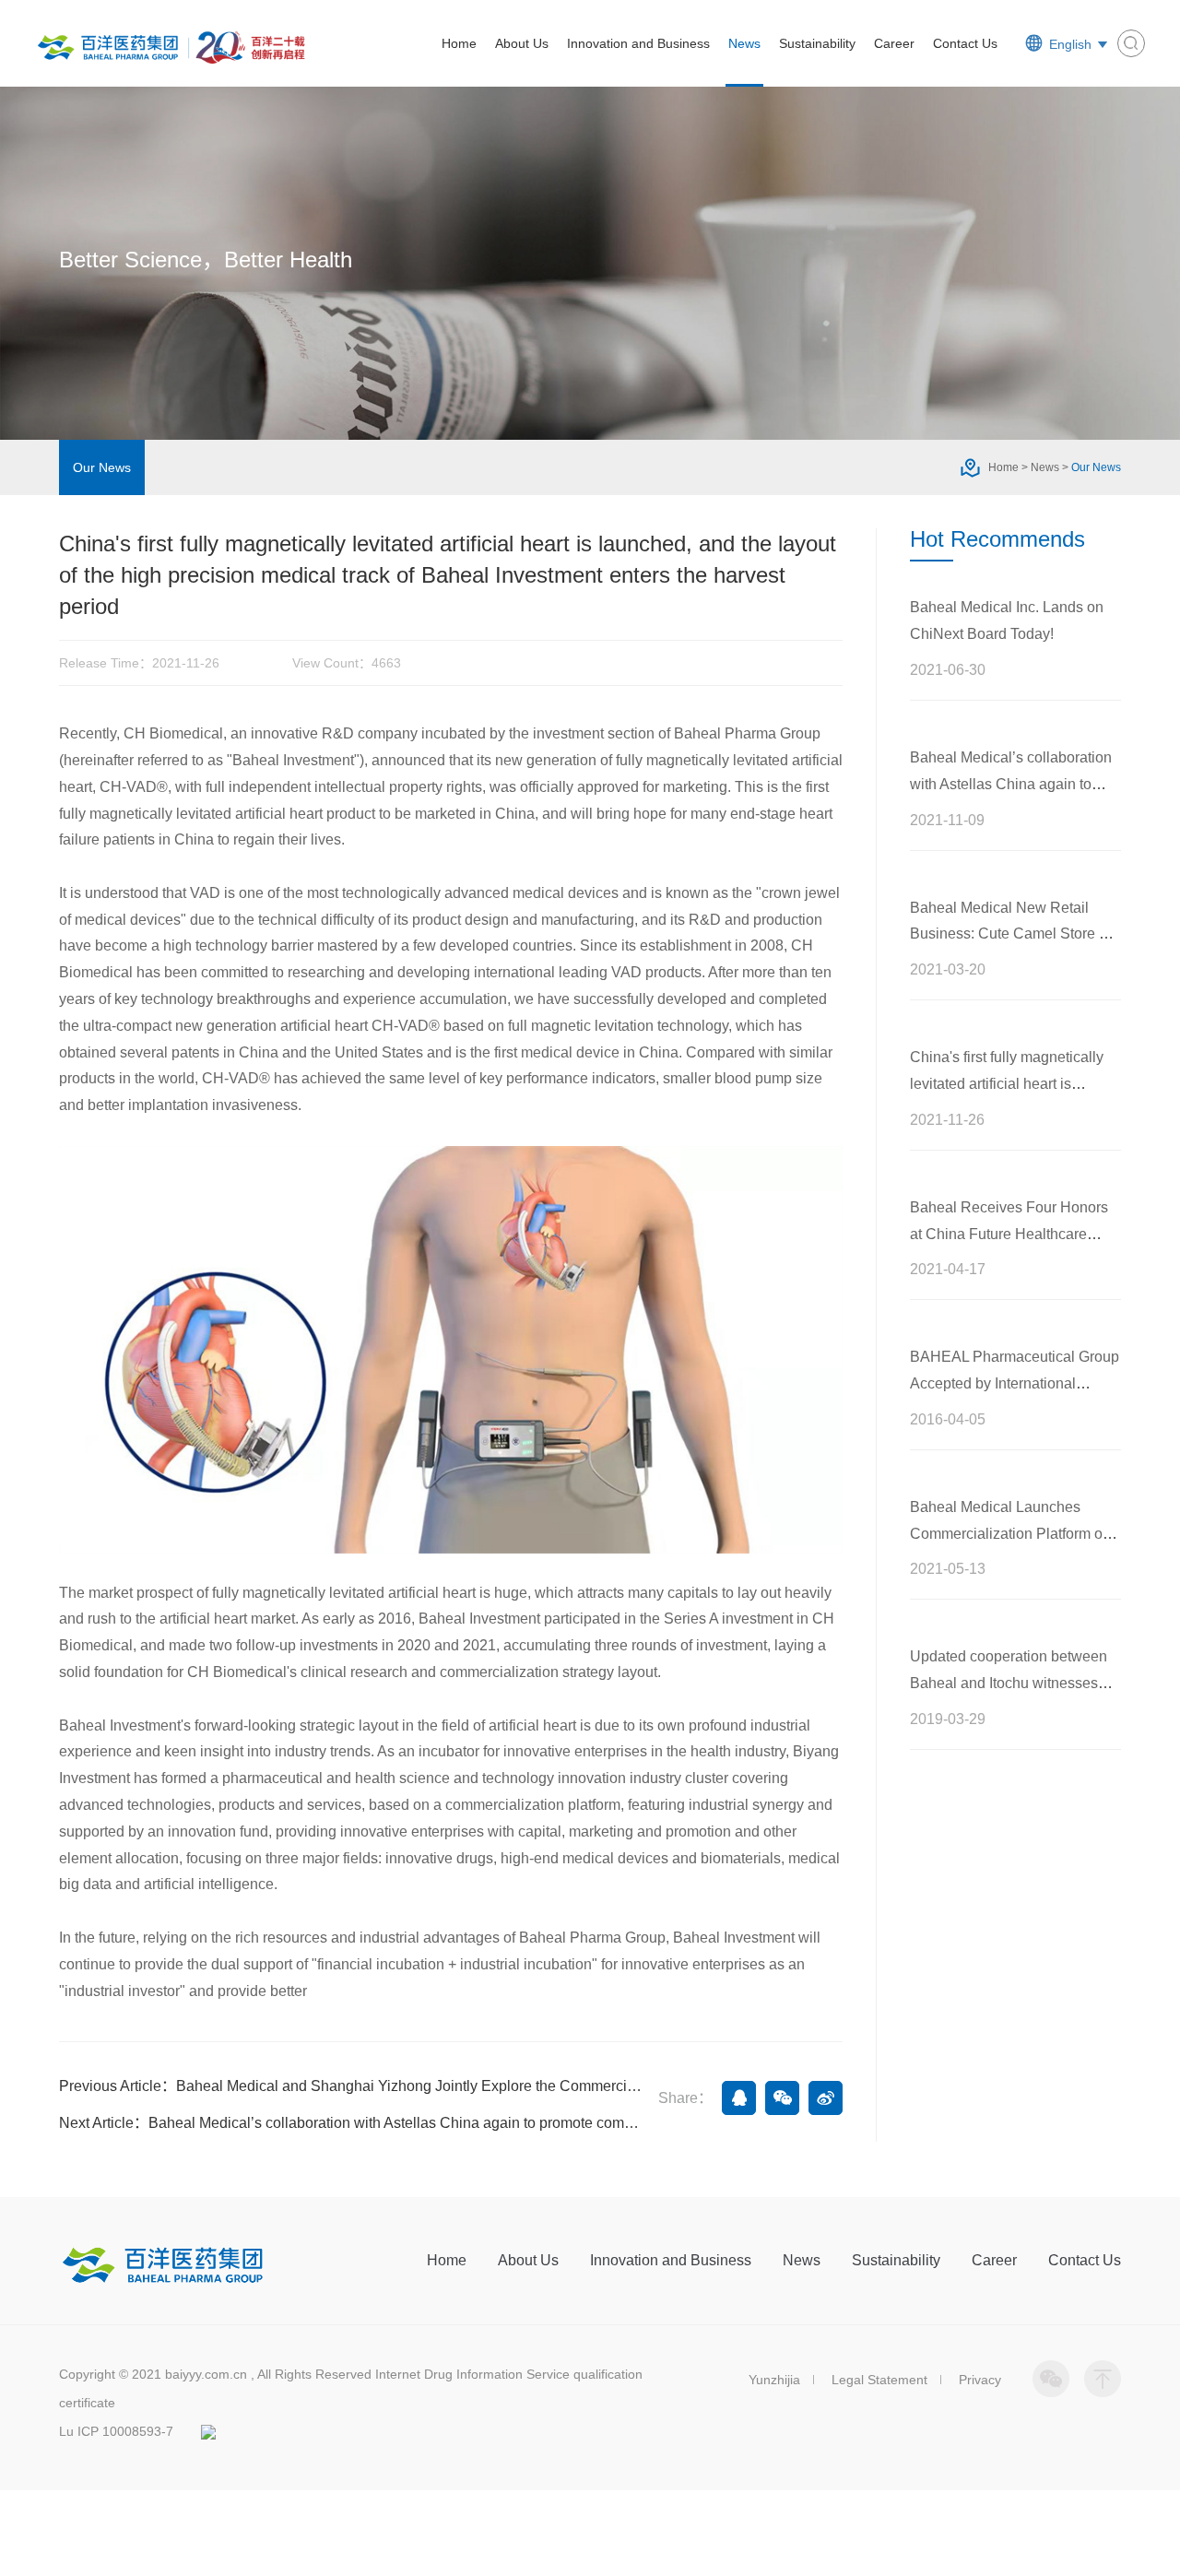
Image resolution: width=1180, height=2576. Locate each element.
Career (894, 43)
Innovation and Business (638, 43)
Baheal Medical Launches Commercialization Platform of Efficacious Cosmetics (1008, 1534)
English (1070, 44)
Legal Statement (879, 2380)
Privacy (980, 2380)
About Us (522, 43)
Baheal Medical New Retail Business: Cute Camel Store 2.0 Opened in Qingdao (1015, 934)
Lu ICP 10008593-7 (116, 2431)
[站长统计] (208, 2431)
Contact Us (965, 43)
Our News (102, 467)
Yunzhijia (774, 2380)
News (744, 43)
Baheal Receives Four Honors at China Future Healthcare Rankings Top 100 (1009, 1234)
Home (459, 43)
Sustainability (817, 43)
